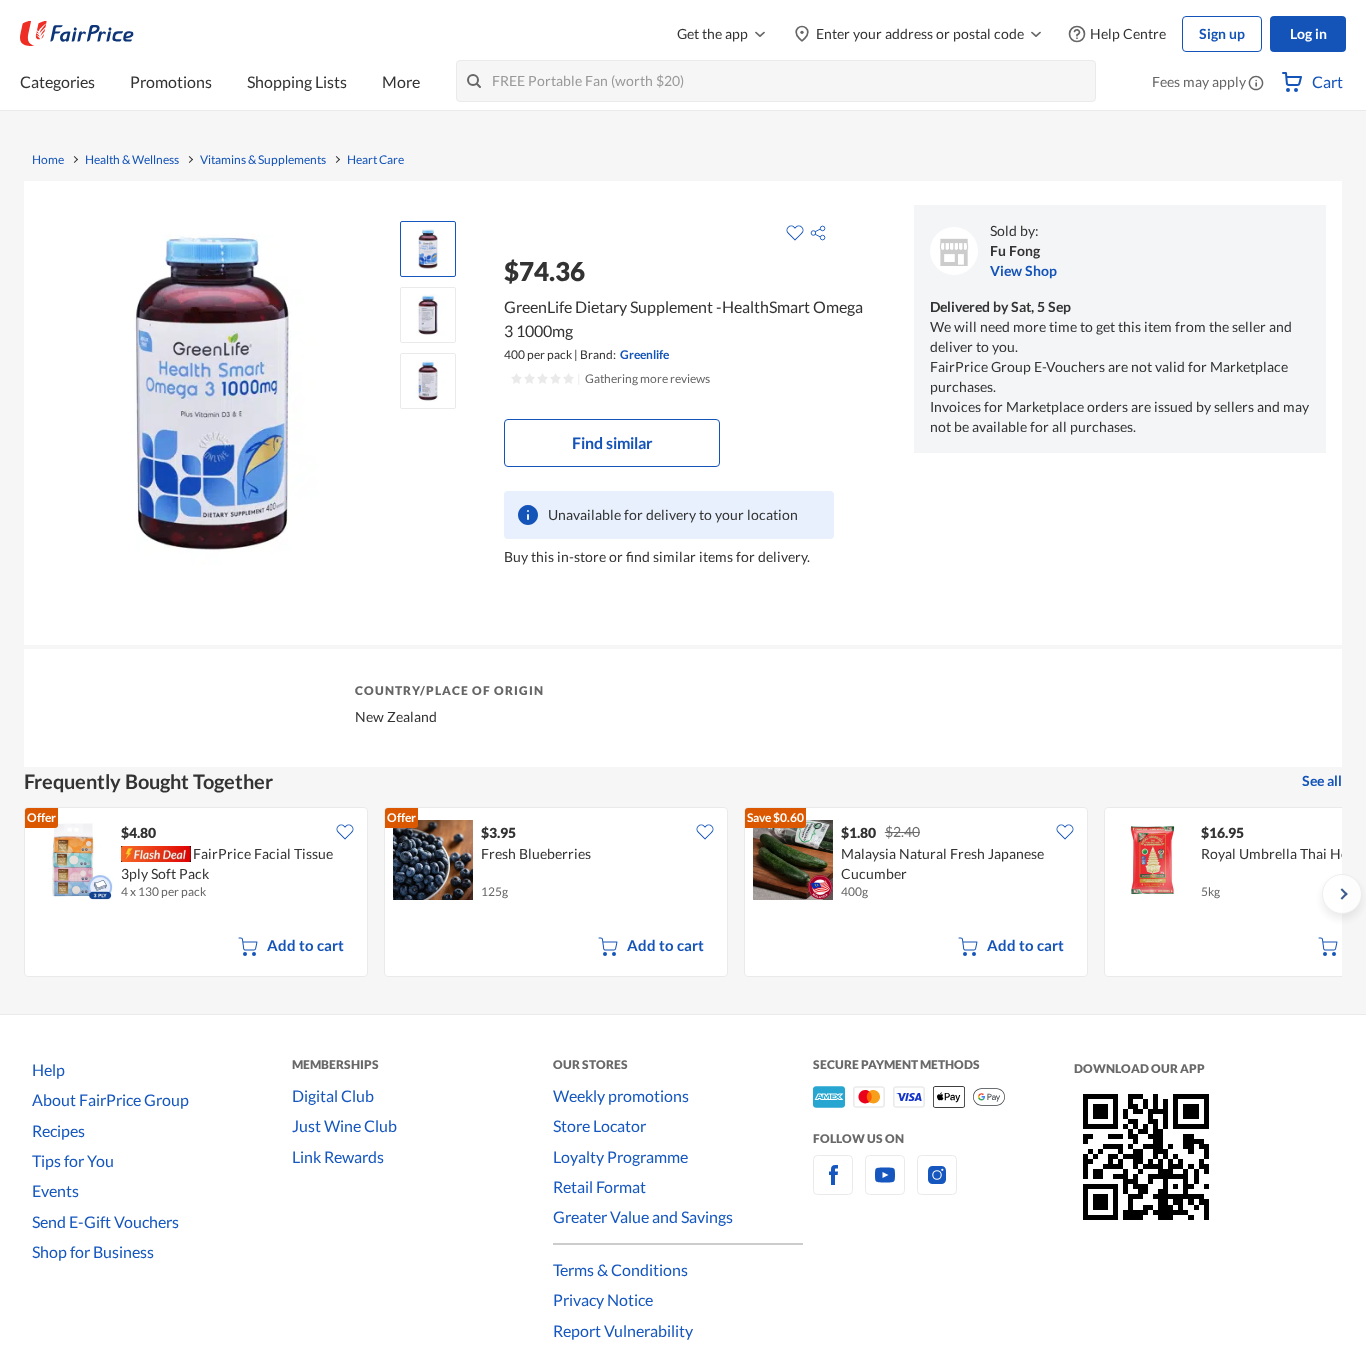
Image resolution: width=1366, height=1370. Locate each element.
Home (48, 160)
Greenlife (644, 354)
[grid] (683, 894)
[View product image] (428, 249)
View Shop (1023, 270)
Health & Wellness (132, 160)
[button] (1256, 84)
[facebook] (833, 1186)
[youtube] (885, 1186)
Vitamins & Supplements (263, 160)
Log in (1308, 33)
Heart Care (375, 160)
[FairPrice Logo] (77, 34)
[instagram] (937, 1186)
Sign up (1222, 33)
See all (1322, 780)
